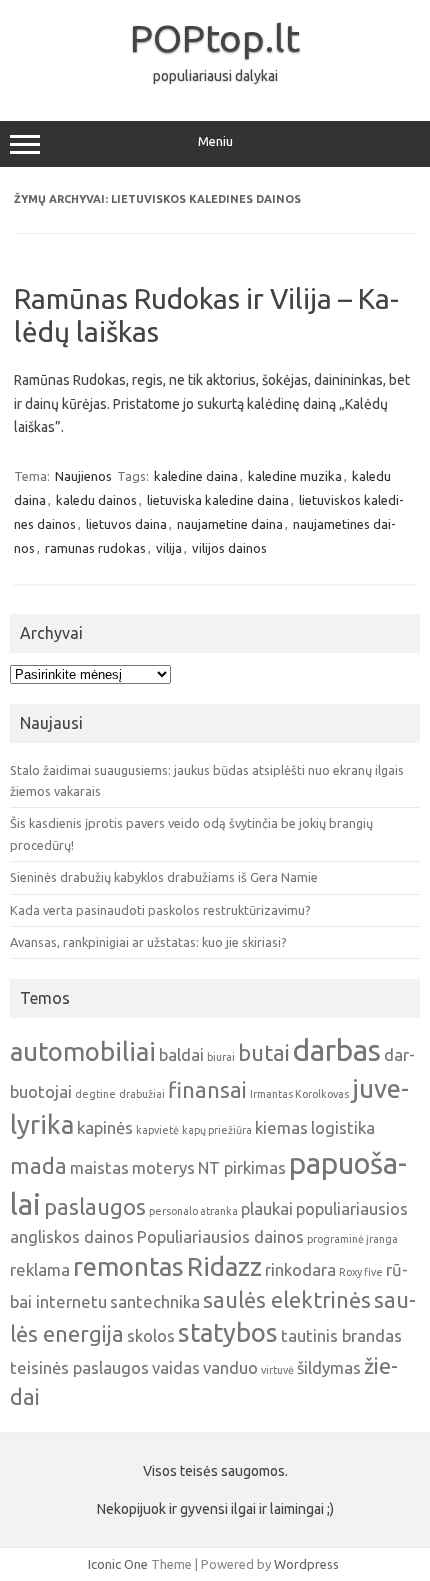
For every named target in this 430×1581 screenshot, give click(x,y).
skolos (151, 1335)
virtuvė (277, 1370)
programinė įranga (352, 1239)
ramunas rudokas (95, 548)
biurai (221, 1057)
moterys (163, 1167)
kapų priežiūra (217, 1130)
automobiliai (83, 1051)
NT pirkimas (242, 1167)
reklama (40, 1269)
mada (38, 1166)
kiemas (281, 1127)
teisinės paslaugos (79, 1367)
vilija (169, 548)
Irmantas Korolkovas (299, 1094)
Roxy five (361, 1272)
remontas (128, 1266)
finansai (207, 1090)
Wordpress (306, 1564)
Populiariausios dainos (220, 1236)
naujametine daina (230, 524)
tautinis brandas (341, 1335)
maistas (99, 1167)
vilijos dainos (229, 548)
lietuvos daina (126, 524)
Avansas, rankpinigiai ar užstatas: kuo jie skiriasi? (148, 942)
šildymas (329, 1367)
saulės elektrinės (287, 1300)
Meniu (215, 141)
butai (264, 1053)
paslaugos (95, 1207)
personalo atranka (193, 1211)
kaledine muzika (295, 476)
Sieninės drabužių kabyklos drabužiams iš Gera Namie (164, 877)
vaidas (176, 1367)
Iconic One (118, 1564)
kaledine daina (196, 476)
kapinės (105, 1127)
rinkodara (300, 1269)
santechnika (155, 1301)
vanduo (230, 1367)
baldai (181, 1054)
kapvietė (157, 1130)
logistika (343, 1127)
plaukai (267, 1208)
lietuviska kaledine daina (218, 500)
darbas (337, 1050)
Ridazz (224, 1266)
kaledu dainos (96, 500)
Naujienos (83, 476)
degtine (95, 1094)
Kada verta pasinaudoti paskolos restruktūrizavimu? (160, 910)
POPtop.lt (215, 38)
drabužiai (142, 1094)
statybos (228, 1332)
